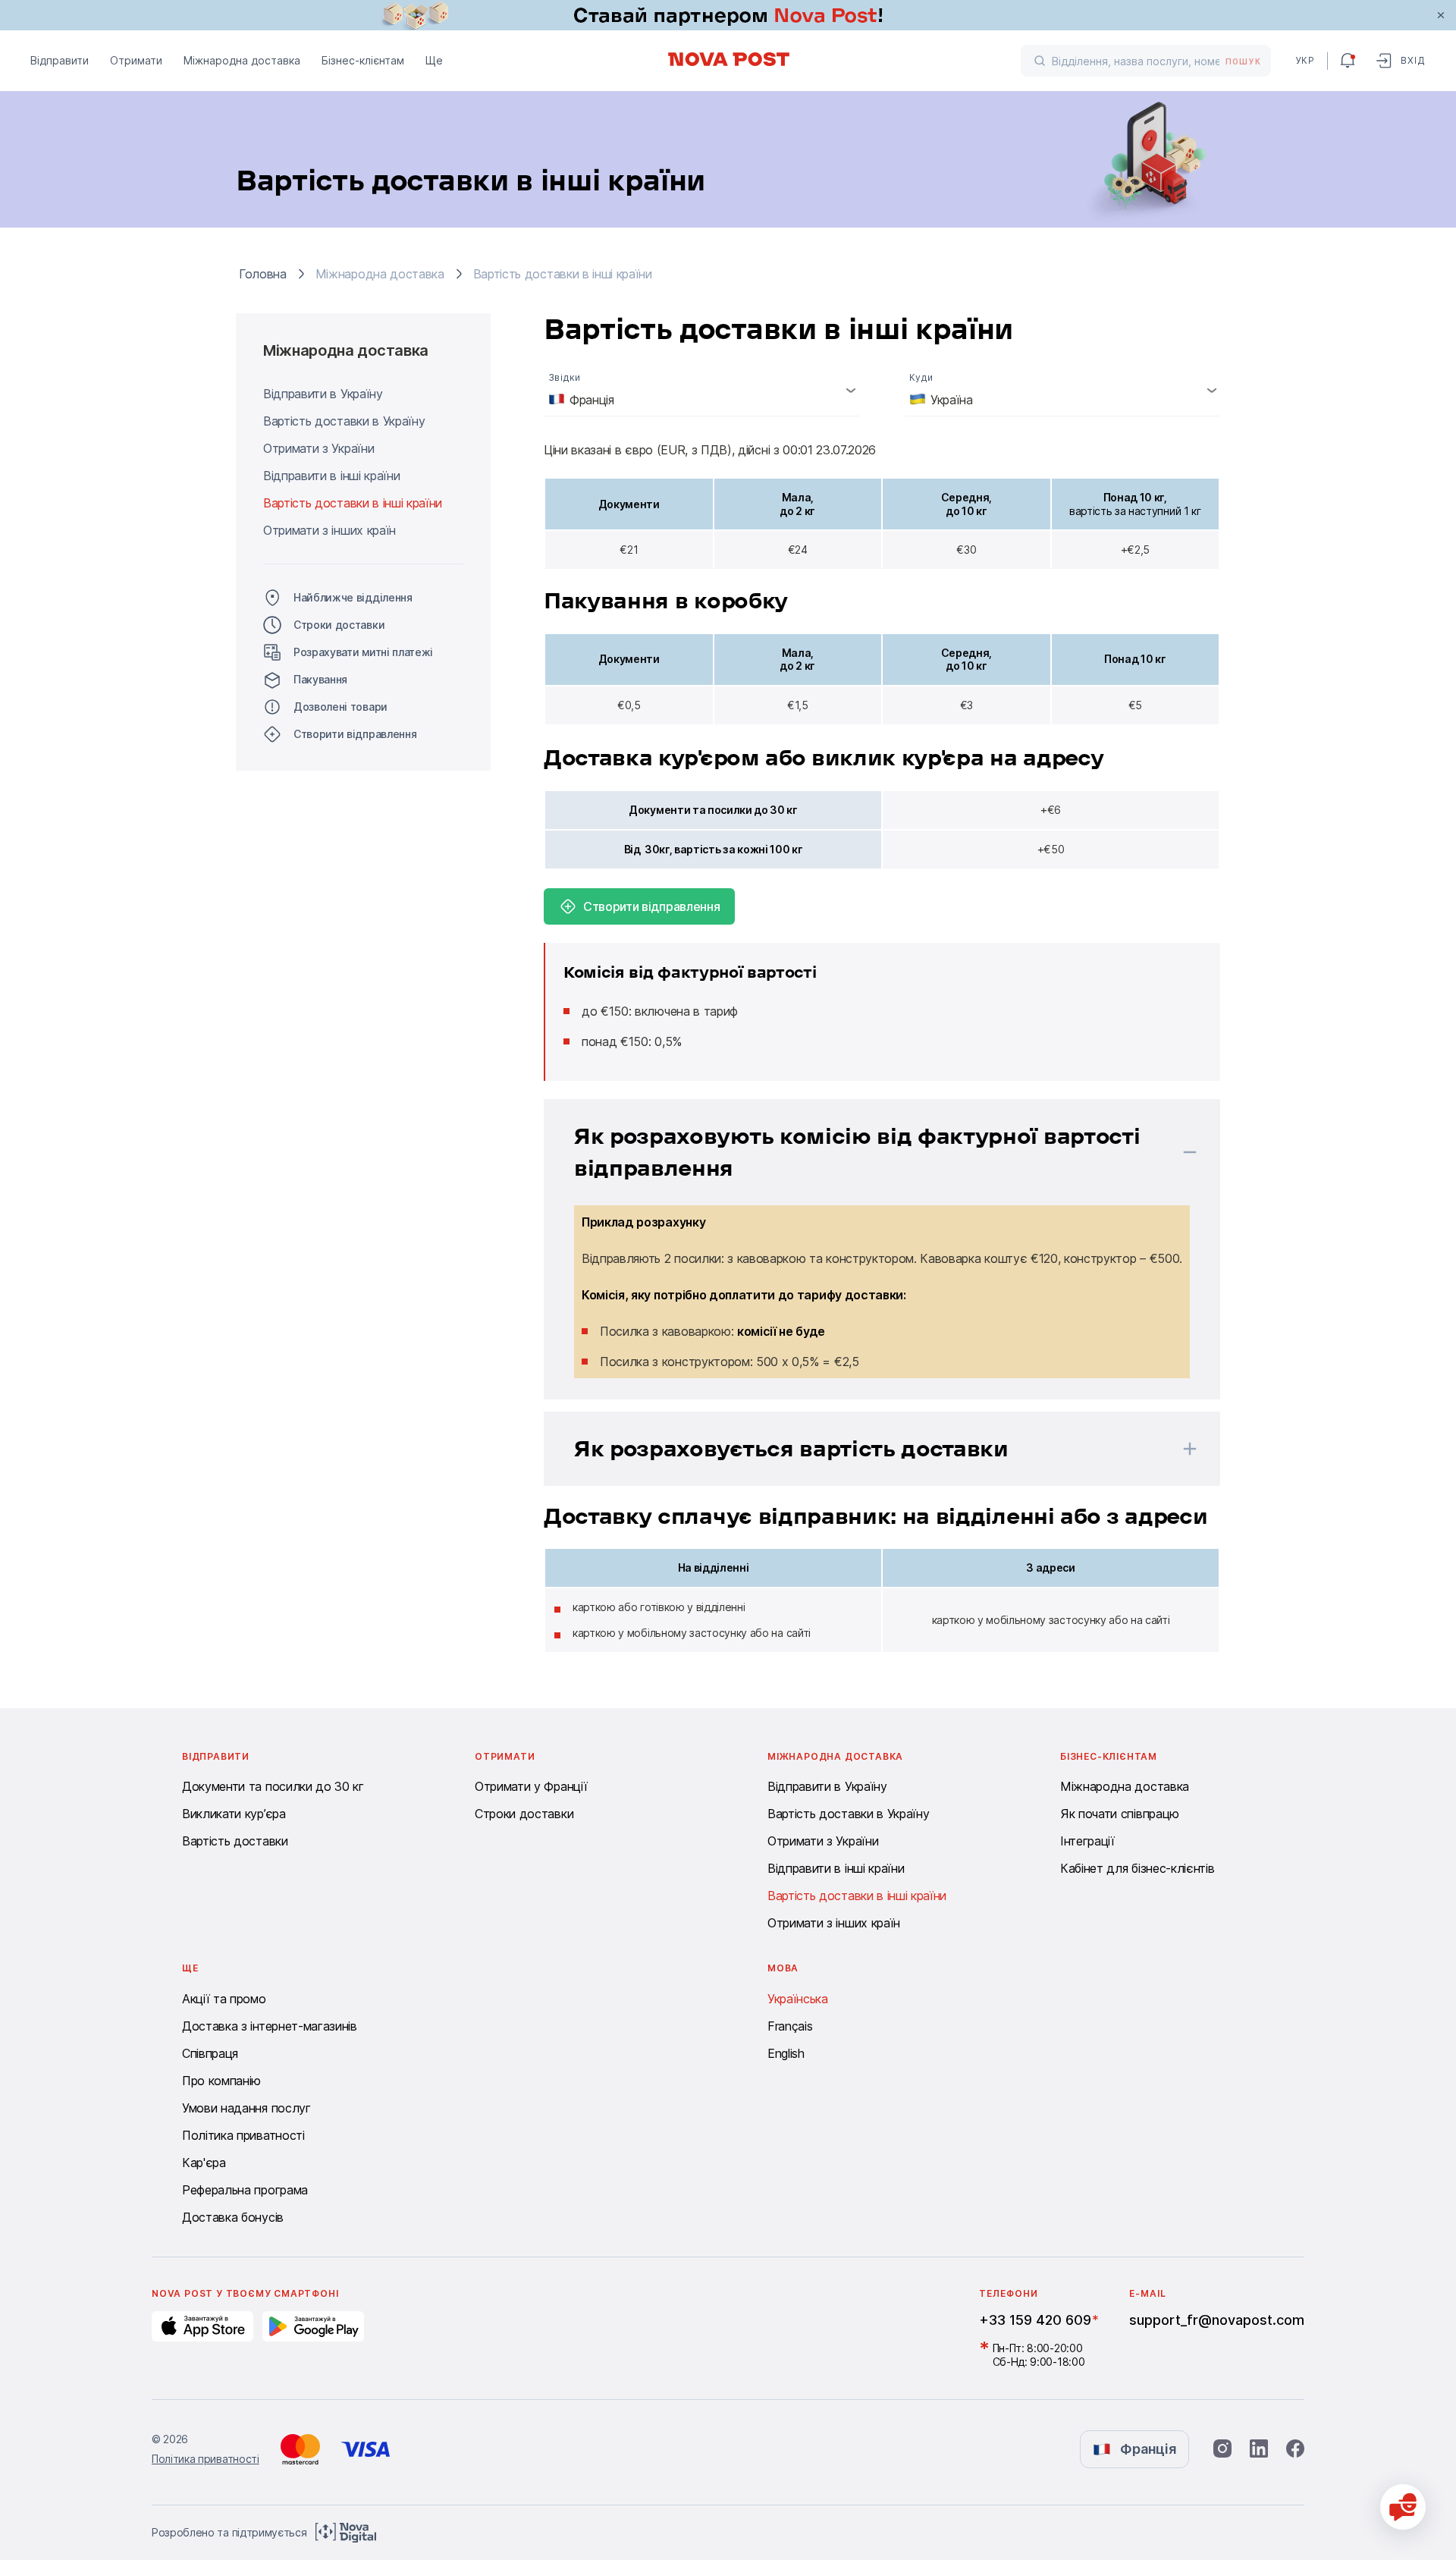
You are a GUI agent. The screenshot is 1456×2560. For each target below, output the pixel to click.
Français (790, 2026)
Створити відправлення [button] (355, 734)
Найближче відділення (353, 597)
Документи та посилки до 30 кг (273, 1786)
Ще (434, 60)
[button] (862, 1152)
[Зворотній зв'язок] (1403, 2507)
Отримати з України (318, 448)
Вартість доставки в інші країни (353, 503)
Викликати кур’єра (234, 1814)
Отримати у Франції (531, 1786)
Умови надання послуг (246, 2108)
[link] (728, 15)
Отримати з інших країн (329, 530)
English (786, 2053)
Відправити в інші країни (331, 476)
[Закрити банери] (1441, 15)
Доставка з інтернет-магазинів (270, 2026)
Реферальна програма (245, 2190)
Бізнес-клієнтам (363, 60)
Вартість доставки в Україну (344, 421)
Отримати (136, 60)
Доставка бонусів (233, 2217)
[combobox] (701, 390)
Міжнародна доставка (242, 60)
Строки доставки (339, 625)
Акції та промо (224, 1999)
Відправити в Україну (323, 394)
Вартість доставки (235, 1841)
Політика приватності (243, 2135)
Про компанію (221, 2081)
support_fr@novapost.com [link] (1217, 2320)
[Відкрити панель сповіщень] (1348, 61)
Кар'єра (204, 2163)
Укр (1305, 60)
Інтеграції (1087, 1841)
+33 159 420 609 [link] (1035, 2320)
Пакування (320, 679)
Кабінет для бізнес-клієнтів (1137, 1868)
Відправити (60, 60)
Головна (263, 274)
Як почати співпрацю (1120, 1814)
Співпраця (210, 2053)
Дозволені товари (340, 707)
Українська (798, 1999)
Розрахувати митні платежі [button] (363, 652)
